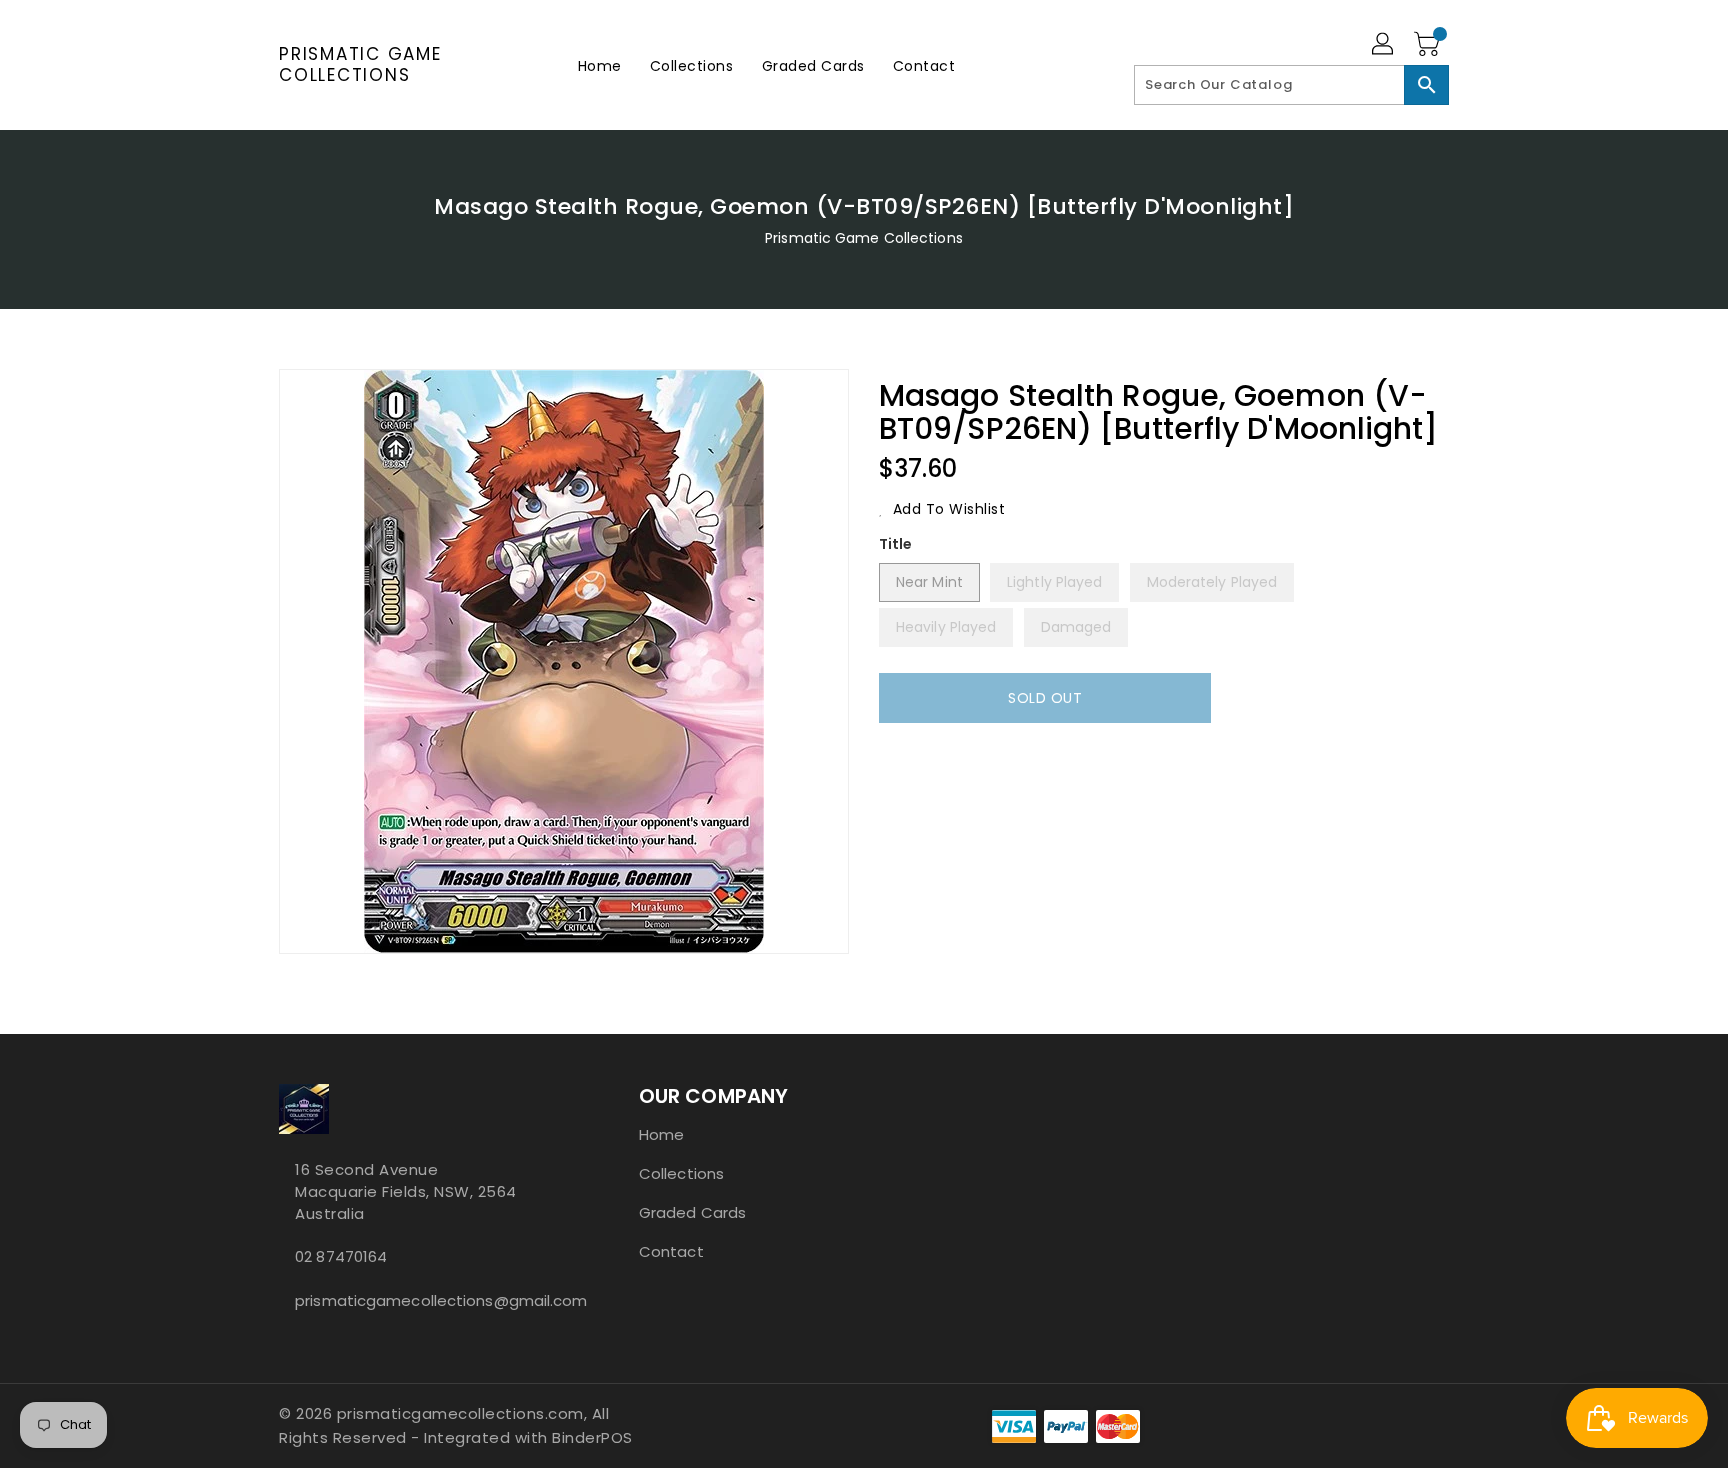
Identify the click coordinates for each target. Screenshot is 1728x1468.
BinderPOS (592, 1437)
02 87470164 (341, 1256)
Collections (681, 1173)
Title (896, 544)
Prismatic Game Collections (360, 64)
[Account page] (1384, 45)
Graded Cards (692, 1212)
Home (661, 1134)
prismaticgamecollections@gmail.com (419, 1300)
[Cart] (1429, 45)
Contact (671, 1251)
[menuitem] (600, 65)
